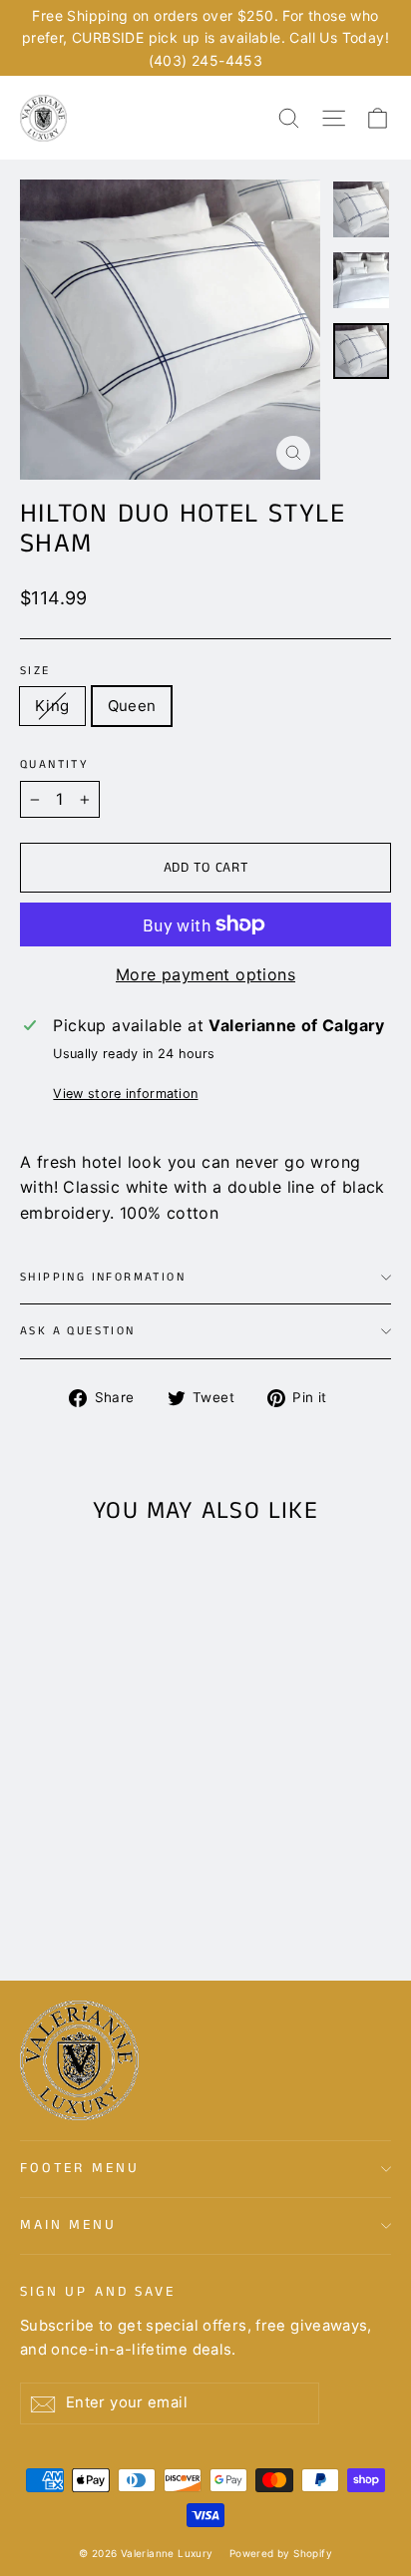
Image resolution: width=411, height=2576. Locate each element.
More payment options (205, 974)
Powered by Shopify (281, 2553)
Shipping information (103, 1277)
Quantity (54, 764)
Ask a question (78, 1331)
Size (35, 671)
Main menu (68, 2225)
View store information (125, 1094)
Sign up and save (98, 2291)
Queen (132, 706)
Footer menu (79, 2168)
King (52, 706)
